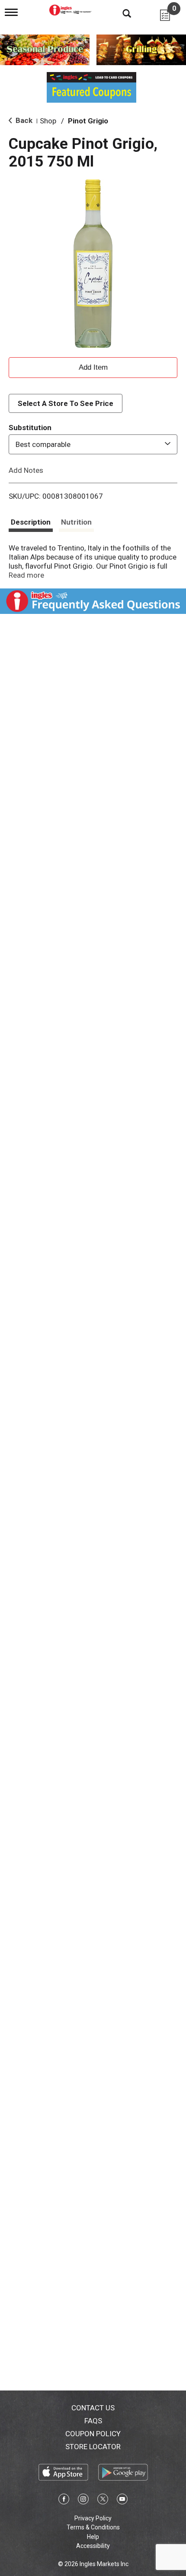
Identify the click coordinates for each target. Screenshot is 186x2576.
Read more (26, 575)
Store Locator (93, 2447)
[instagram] (83, 2501)
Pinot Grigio (88, 121)
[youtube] (122, 2501)
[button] (93, 366)
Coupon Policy (93, 2434)
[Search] (120, 13)
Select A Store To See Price (66, 403)
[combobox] (93, 444)
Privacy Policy (93, 2518)
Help (93, 2537)
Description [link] (31, 522)
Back (23, 120)
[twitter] (103, 2501)
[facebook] (64, 2501)
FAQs (93, 2421)
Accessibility (93, 2546)
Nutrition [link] (76, 522)
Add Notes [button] (26, 470)
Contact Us (93, 2408)
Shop (48, 121)
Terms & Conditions (93, 2527)
